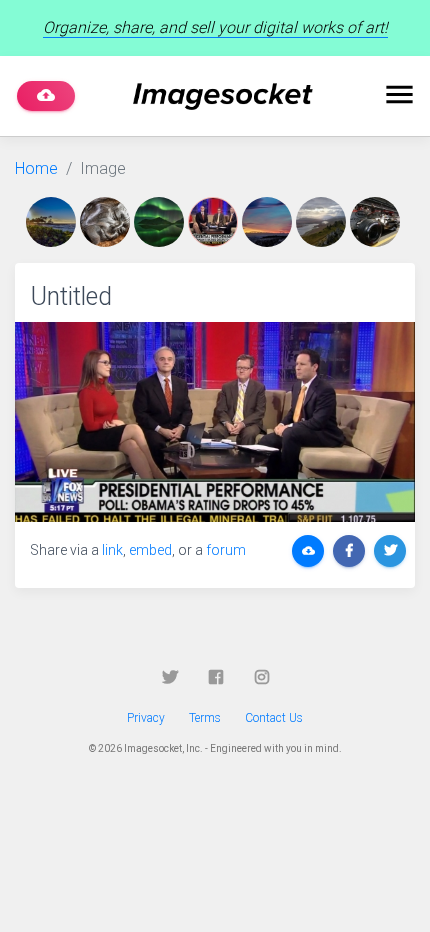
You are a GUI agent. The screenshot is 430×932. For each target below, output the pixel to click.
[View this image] (53, 222)
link (112, 550)
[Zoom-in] (215, 422)
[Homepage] (223, 96)
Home (36, 168)
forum (226, 550)
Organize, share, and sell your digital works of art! (215, 27)
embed (150, 550)
